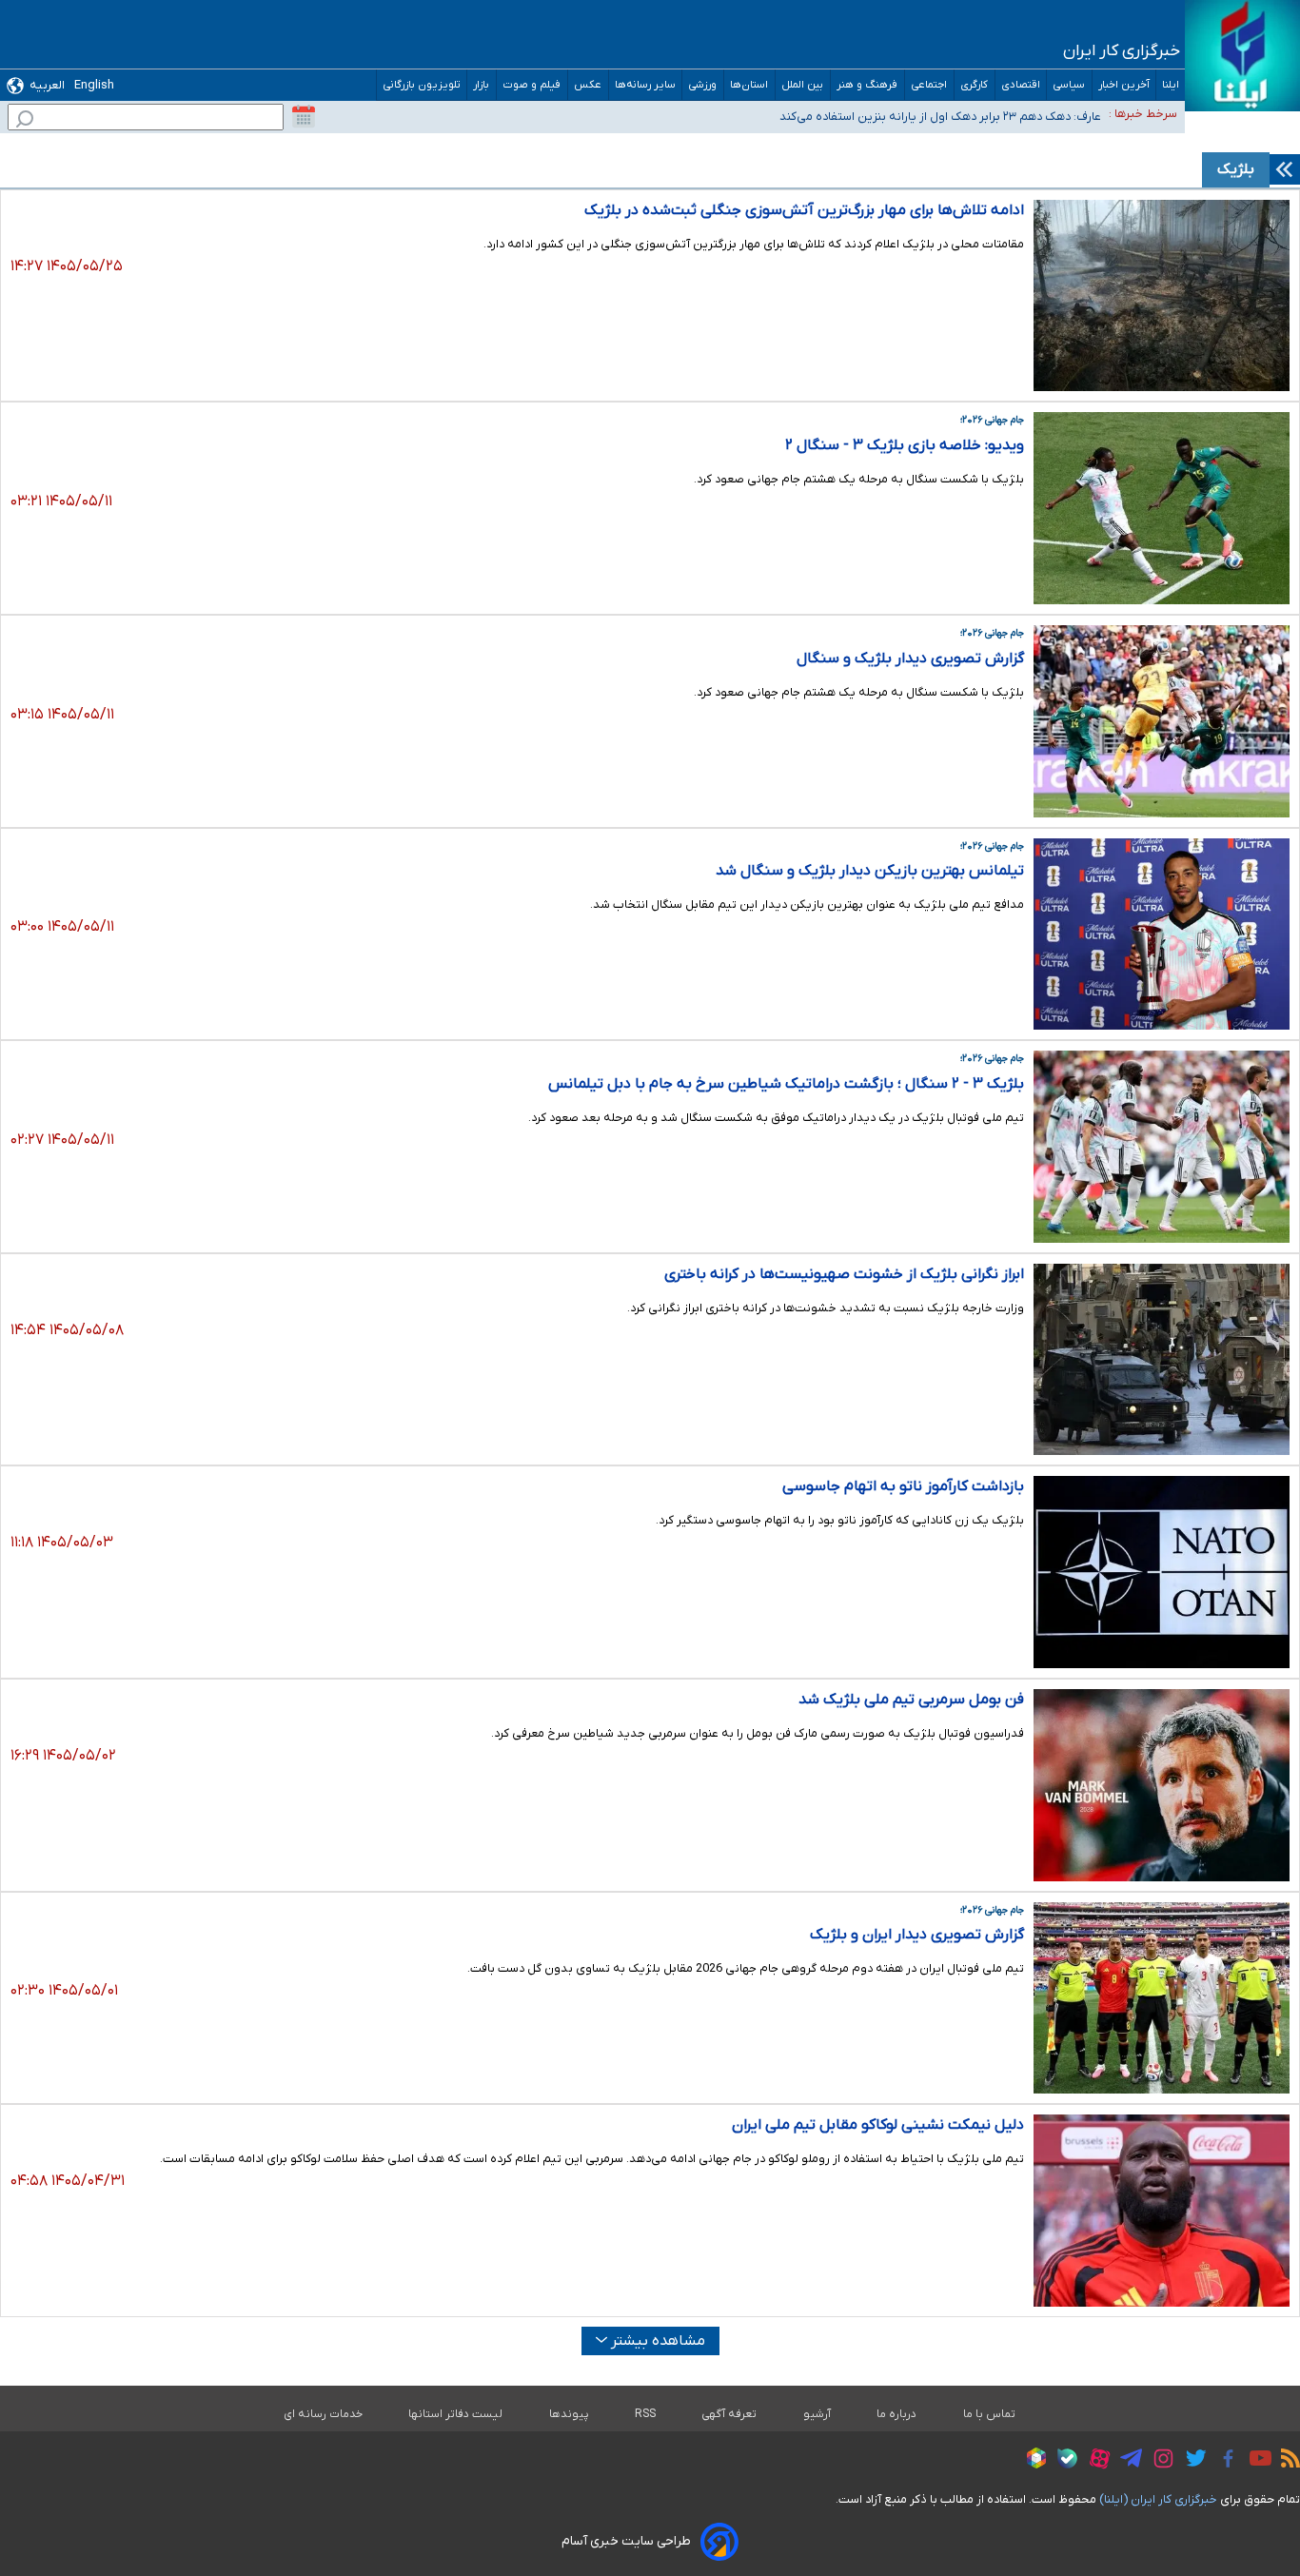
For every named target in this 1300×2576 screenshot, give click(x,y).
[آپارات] (1095, 2461)
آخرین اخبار (1124, 85)
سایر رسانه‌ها (645, 85)
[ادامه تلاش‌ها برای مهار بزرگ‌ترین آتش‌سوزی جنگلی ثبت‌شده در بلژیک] (1162, 296)
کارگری (975, 85)
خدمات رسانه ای (323, 2414)
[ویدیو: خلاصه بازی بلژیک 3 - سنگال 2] (1162, 508)
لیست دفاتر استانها (456, 2414)
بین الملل (803, 85)
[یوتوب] (1256, 2461)
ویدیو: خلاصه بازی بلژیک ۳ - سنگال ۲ (905, 445)
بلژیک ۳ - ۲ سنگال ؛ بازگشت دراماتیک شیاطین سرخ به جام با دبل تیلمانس (786, 1084)
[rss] (1286, 2461)
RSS (645, 2414)
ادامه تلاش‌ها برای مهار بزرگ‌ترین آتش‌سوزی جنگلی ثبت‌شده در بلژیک (804, 210)
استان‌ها (749, 85)
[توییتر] (1191, 2461)
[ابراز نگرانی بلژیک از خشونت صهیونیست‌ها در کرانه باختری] (1162, 1360)
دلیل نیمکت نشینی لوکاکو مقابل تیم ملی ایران (878, 2125)
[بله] (1063, 2461)
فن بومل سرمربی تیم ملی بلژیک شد (911, 1700)
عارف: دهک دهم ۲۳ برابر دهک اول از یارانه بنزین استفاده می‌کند (940, 117)
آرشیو (817, 2414)
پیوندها (569, 2414)
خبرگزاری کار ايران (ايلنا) (1158, 2499)
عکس (588, 85)
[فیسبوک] (1223, 2461)
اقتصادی (1021, 85)
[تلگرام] (1126, 2461)
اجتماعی (929, 85)
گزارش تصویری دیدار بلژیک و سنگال (910, 659)
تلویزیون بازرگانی (422, 85)
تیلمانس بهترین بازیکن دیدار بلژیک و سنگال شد (870, 871)
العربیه (47, 85)
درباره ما (897, 2414)
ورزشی (703, 85)
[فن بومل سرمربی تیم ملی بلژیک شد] (1162, 1785)
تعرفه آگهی (729, 2414)
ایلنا (1171, 85)
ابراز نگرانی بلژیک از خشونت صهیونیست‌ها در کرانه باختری (844, 1274)
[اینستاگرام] (1159, 2461)
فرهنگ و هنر (867, 85)
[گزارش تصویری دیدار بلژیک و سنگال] (1162, 721)
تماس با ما (990, 2414)
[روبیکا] (1032, 2461)
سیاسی (1069, 85)
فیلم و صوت (532, 85)
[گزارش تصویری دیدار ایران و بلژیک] (1162, 1998)
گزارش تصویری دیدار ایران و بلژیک (917, 1935)
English (94, 85)
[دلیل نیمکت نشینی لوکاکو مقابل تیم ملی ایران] (1162, 2211)
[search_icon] (25, 121)
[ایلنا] (1242, 56)
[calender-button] (304, 117)
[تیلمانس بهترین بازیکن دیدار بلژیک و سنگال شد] (1162, 934)
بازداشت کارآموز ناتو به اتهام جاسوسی (903, 1486)
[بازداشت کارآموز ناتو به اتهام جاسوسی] (1162, 1572)
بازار (482, 85)
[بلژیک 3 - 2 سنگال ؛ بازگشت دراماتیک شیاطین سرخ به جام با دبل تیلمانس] (1162, 1147)
